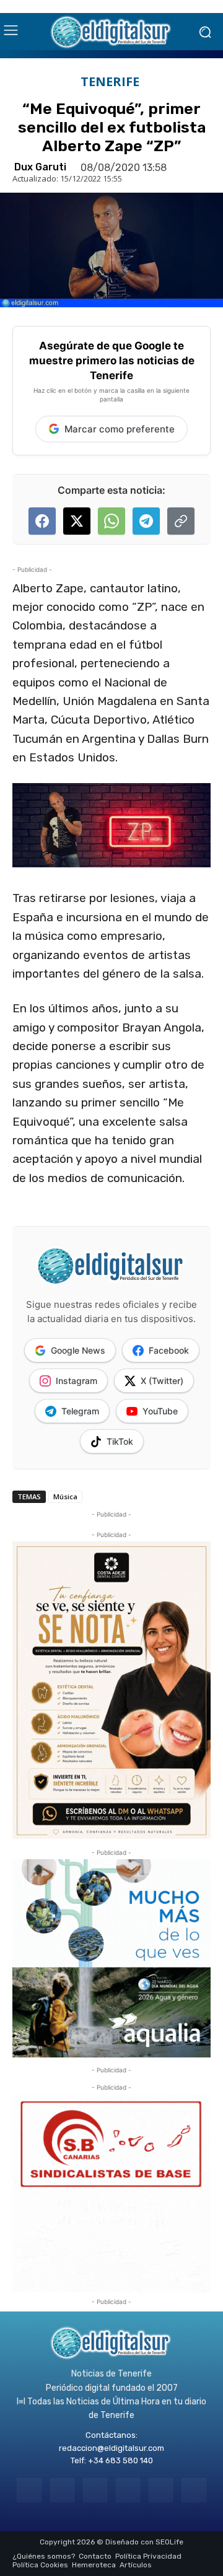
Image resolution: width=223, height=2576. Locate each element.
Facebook (169, 1350)
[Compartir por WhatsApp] (111, 521)
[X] (161, 2490)
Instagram (77, 1381)
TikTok (120, 1441)
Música (65, 1496)
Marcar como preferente (120, 429)
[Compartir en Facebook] (42, 521)
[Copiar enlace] (181, 521)
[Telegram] (95, 2490)
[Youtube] (194, 2490)
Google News (78, 1350)
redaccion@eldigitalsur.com (111, 2448)
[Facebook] (29, 2490)
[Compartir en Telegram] (146, 521)
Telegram (80, 1411)
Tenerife (110, 82)
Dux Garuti (40, 167)
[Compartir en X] (77, 521)
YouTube (160, 1411)
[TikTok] (128, 2490)
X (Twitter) (162, 1381)
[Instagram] (62, 2490)
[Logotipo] (111, 32)
